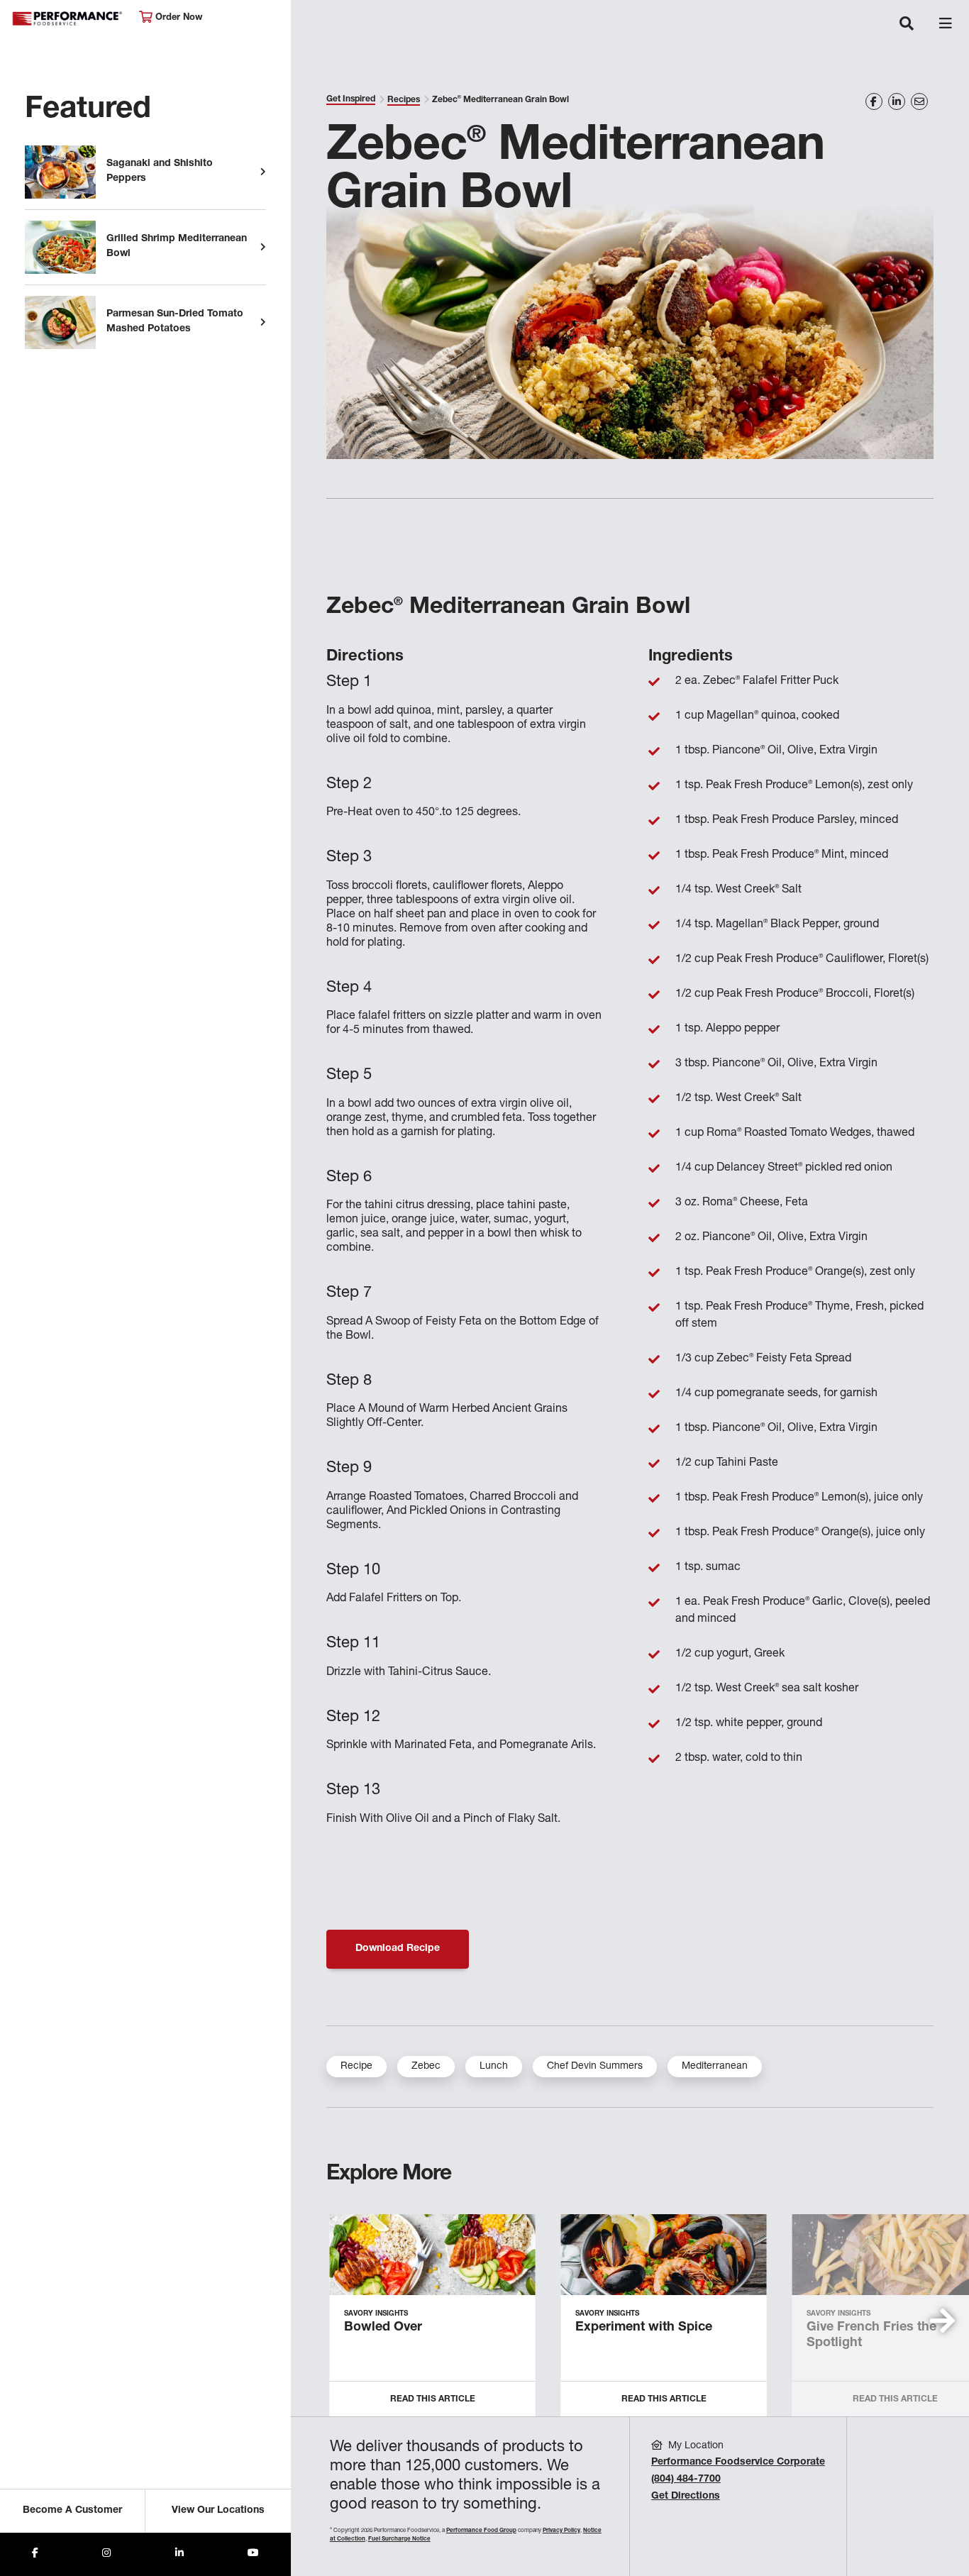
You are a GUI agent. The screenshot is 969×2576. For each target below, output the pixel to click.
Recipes (404, 100)
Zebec (426, 2067)
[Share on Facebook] (874, 101)
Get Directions (686, 2497)
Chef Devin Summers (595, 2067)
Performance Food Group (481, 2531)
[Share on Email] (919, 101)
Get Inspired (351, 99)
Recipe (356, 2067)
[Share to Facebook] (35, 2554)
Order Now (177, 18)
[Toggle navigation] (907, 25)
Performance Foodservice (68, 19)
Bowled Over (383, 2328)
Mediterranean (715, 2067)
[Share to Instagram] (106, 2554)
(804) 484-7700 (686, 2480)
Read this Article (433, 2399)
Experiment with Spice (644, 2328)
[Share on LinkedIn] (897, 101)
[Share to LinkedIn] (179, 2554)
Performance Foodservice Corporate (738, 2462)
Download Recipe (398, 1949)
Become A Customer (72, 2511)
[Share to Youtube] (253, 2554)
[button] (942, 2321)
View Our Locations (218, 2511)
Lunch (494, 2067)
